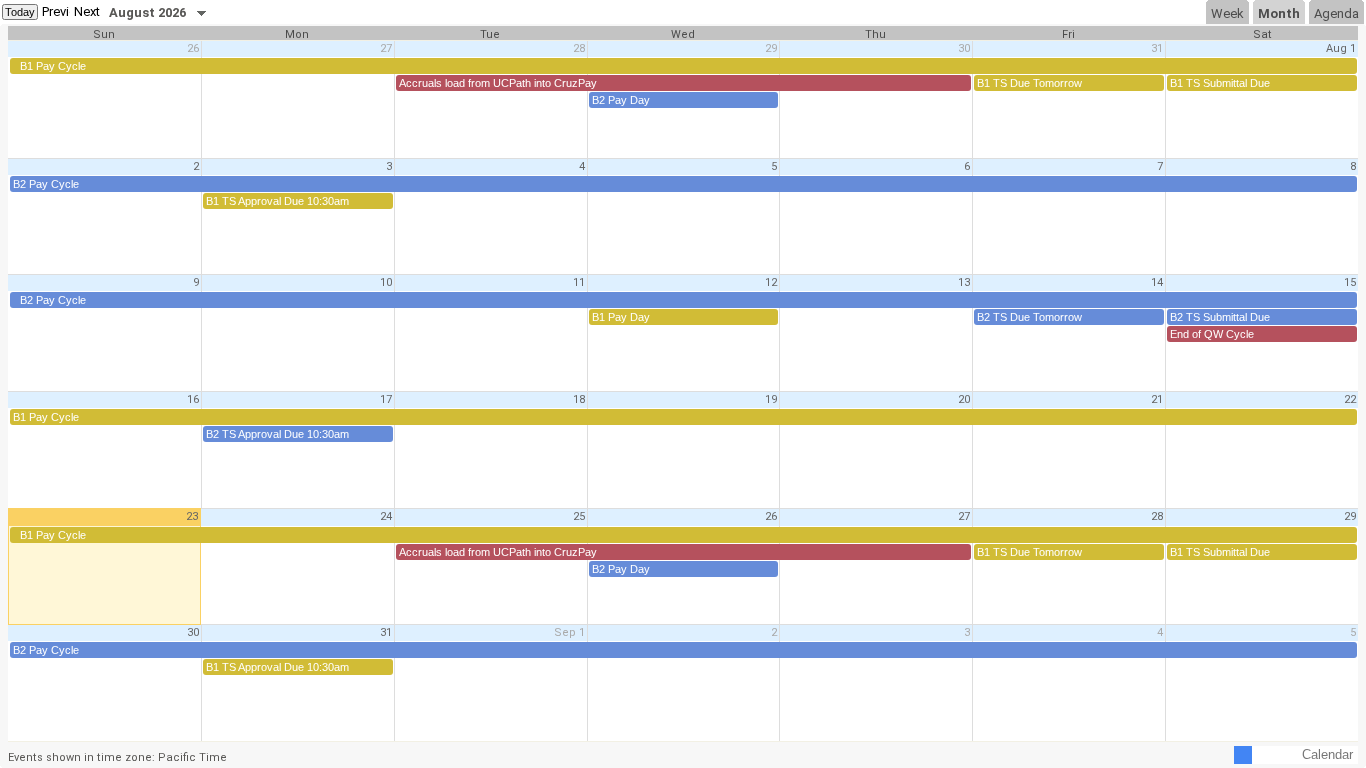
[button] (56, 12)
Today (20, 12)
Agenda (1336, 13)
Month (1279, 13)
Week (1227, 13)
